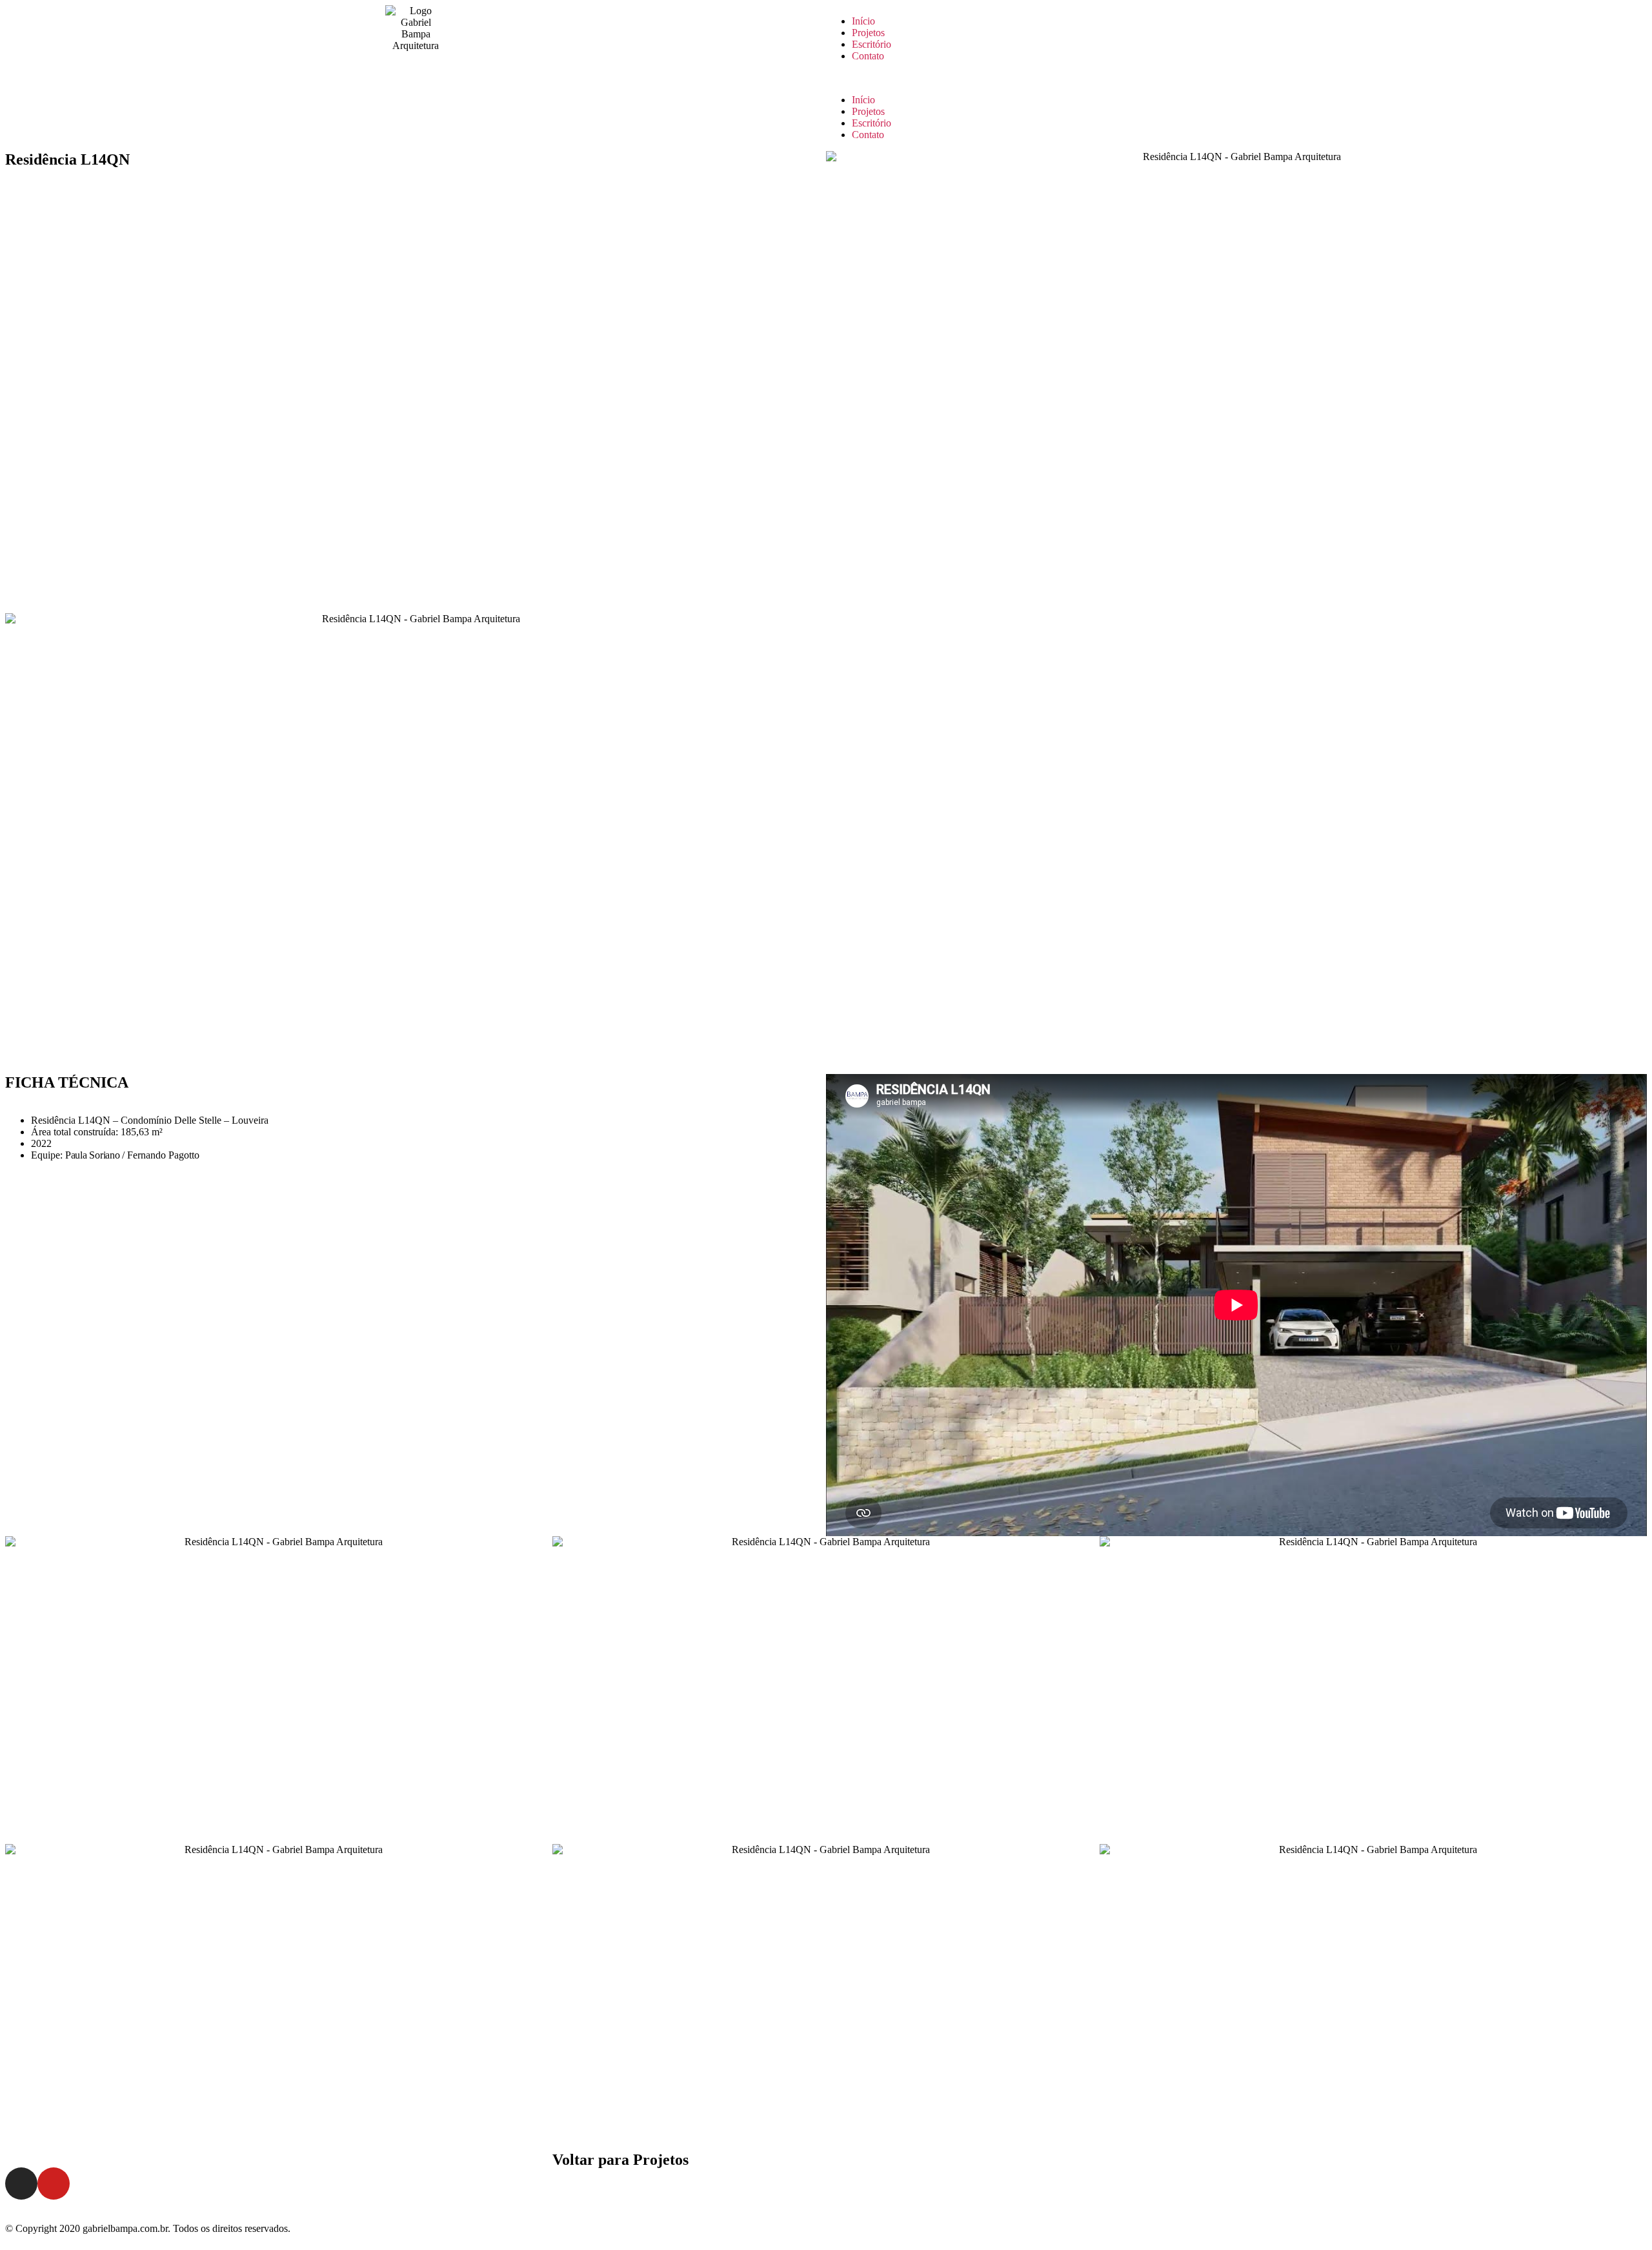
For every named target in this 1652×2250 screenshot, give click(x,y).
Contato (868, 56)
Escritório (871, 44)
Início (863, 21)
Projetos (868, 33)
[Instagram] (21, 2184)
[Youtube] (54, 2184)
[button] (1236, 78)
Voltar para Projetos (620, 2160)
